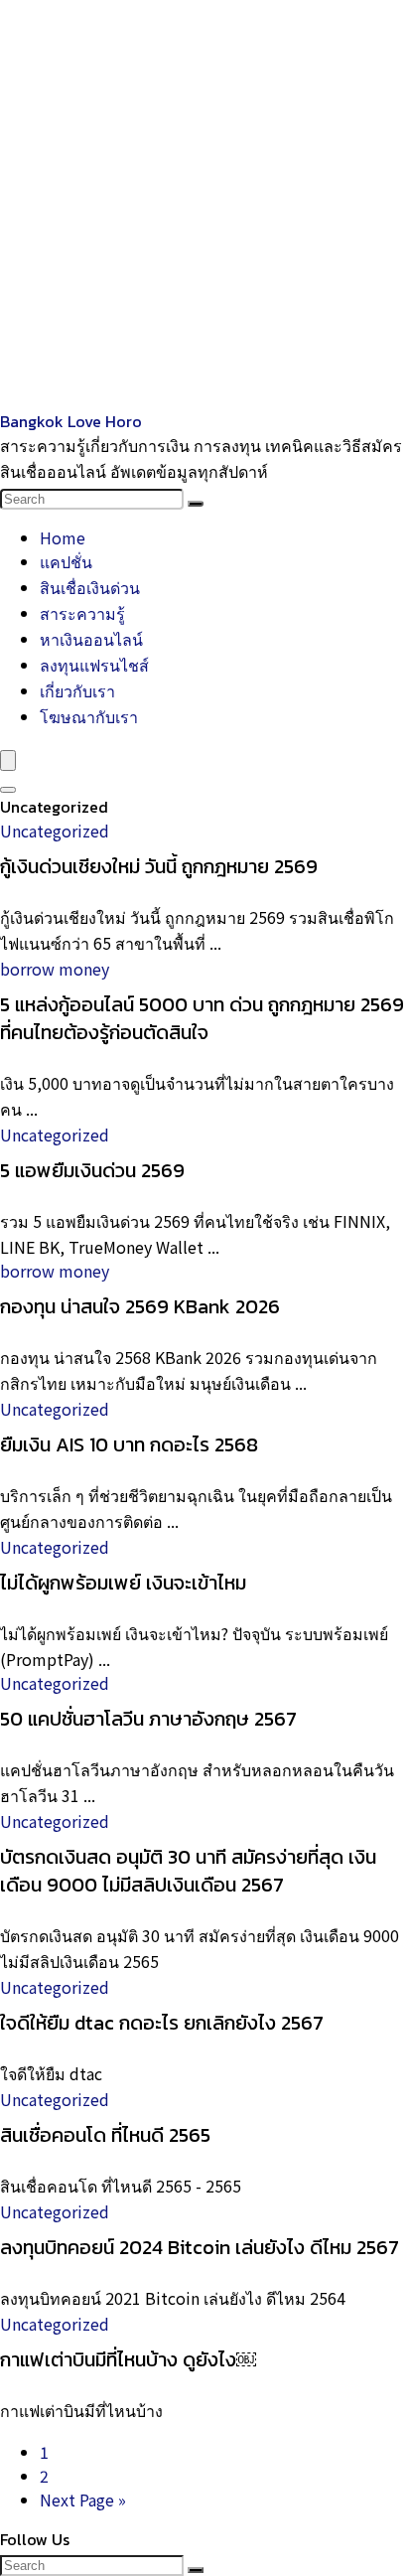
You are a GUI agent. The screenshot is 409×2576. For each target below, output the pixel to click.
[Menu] (8, 760)
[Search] (196, 504)
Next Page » (83, 2500)
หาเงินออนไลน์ (91, 639)
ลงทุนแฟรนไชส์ (94, 665)
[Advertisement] (204, 205)
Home (63, 537)
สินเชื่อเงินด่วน (90, 587)
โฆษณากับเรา (89, 716)
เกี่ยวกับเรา (77, 690)
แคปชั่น (66, 561)
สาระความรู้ (82, 613)
